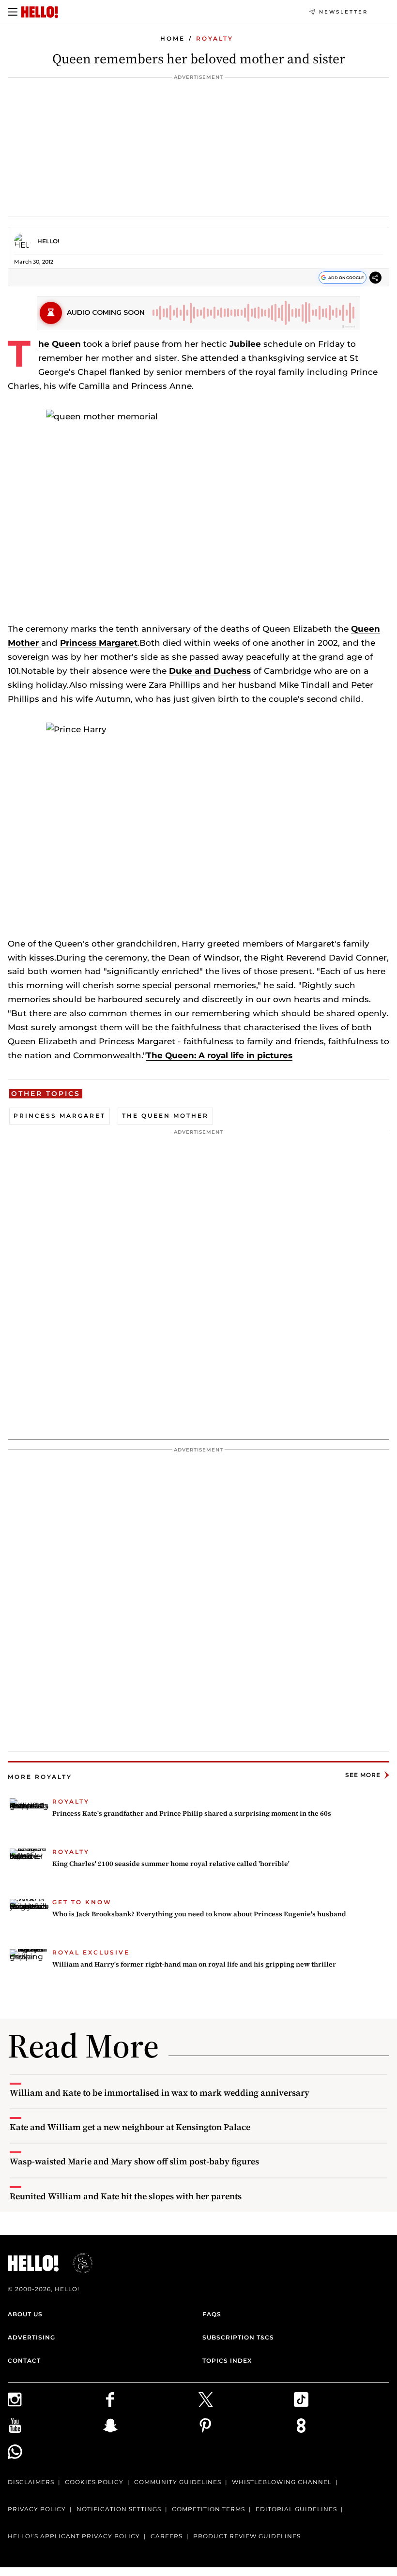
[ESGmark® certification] (77, 2263)
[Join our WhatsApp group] (55, 2452)
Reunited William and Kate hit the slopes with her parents (126, 2196)
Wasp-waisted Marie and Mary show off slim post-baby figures (134, 2161)
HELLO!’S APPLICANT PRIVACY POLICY (74, 2536)
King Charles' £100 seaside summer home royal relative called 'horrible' (171, 1864)
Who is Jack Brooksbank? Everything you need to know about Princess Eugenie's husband (199, 1914)
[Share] (375, 279)
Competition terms (208, 2509)
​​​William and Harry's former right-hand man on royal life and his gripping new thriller (194, 1964)
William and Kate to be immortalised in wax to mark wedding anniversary (160, 2093)
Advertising (31, 2337)
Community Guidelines (178, 2482)
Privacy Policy (37, 2509)
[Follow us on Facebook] (151, 2399)
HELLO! (48, 241)
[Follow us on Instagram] (55, 2399)
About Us (25, 2314)
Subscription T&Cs (238, 2337)
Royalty (215, 38)
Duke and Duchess (210, 671)
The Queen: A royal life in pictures (219, 1055)
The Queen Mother (165, 1116)
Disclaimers (31, 2482)
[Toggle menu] (13, 12)
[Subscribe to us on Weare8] (342, 2426)
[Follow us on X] (246, 2399)
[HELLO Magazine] (40, 12)
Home (173, 38)
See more (363, 1775)
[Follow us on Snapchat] (151, 2426)
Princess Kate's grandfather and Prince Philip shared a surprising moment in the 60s (192, 1813)
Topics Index (227, 2361)
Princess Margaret (99, 643)
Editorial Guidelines (296, 2509)
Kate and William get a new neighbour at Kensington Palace (130, 2127)
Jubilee (245, 344)
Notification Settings (119, 2509)
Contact (24, 2361)
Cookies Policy (94, 2482)
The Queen (60, 344)
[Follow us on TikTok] (342, 2399)
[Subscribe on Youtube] (55, 2426)
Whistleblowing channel (282, 2482)
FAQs (212, 2314)
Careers (167, 2536)
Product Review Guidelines (247, 2536)
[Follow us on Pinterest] (246, 2426)
